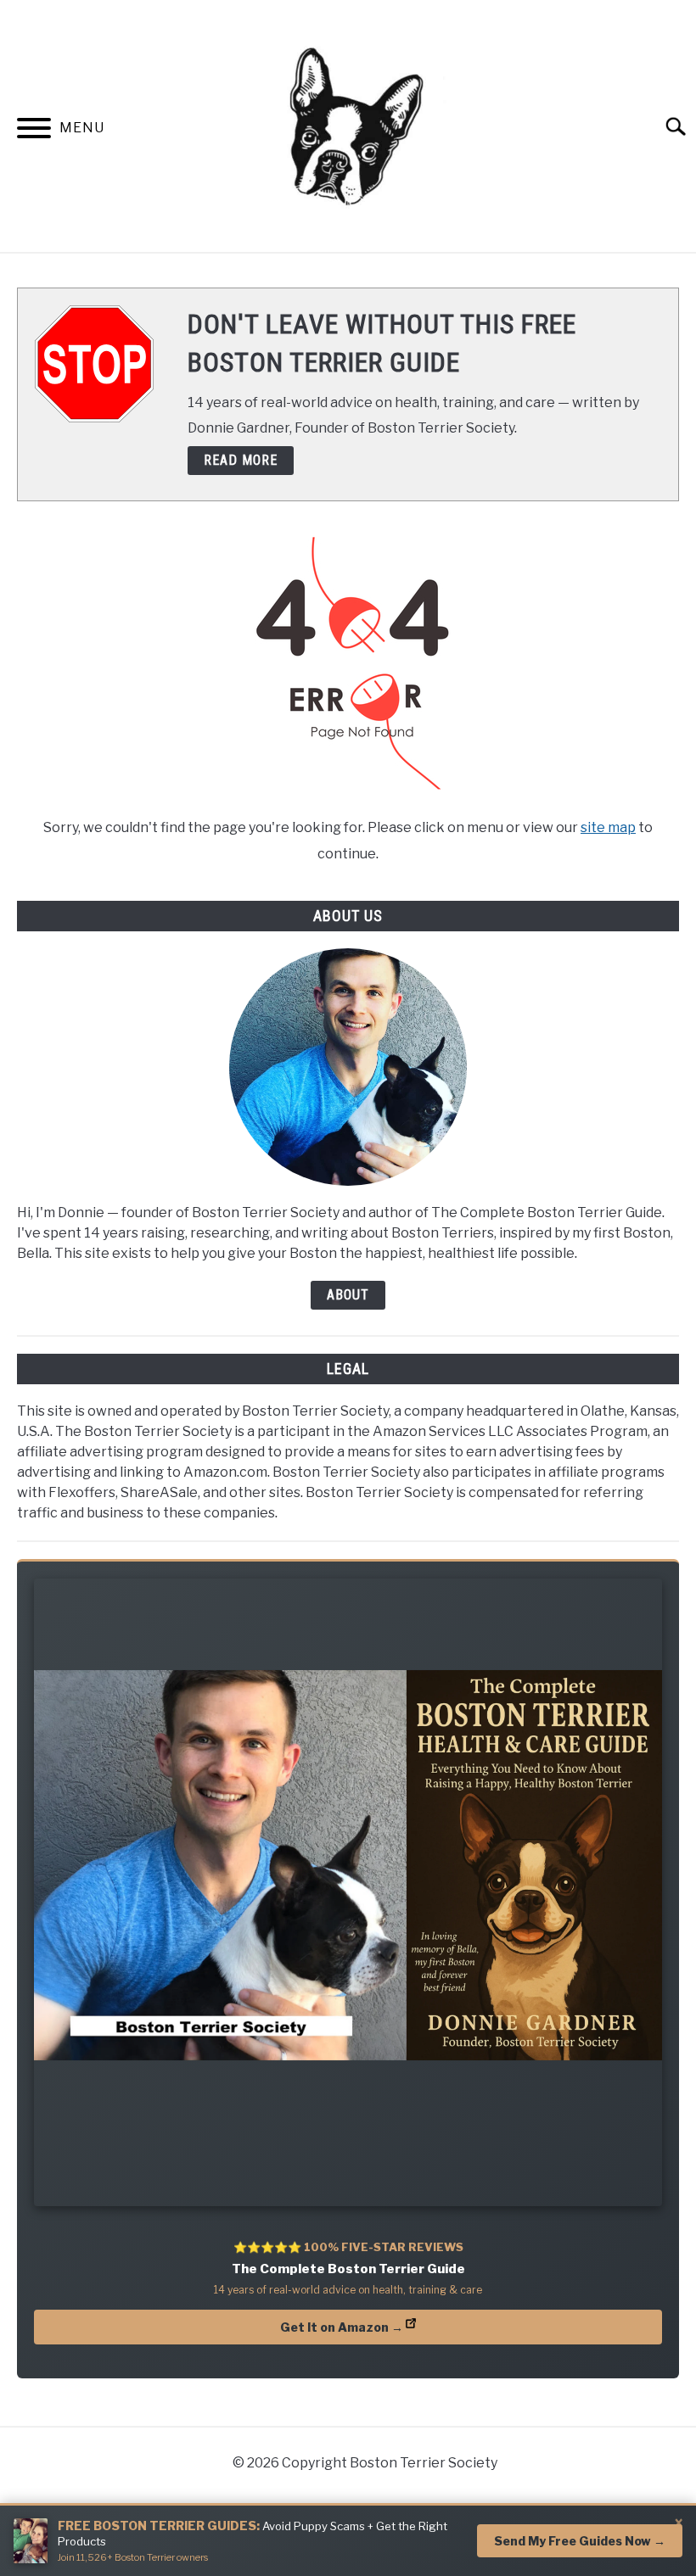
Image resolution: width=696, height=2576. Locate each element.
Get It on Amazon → (342, 2327)
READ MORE (241, 460)
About (348, 1295)
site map (608, 827)
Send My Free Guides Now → (580, 2541)
